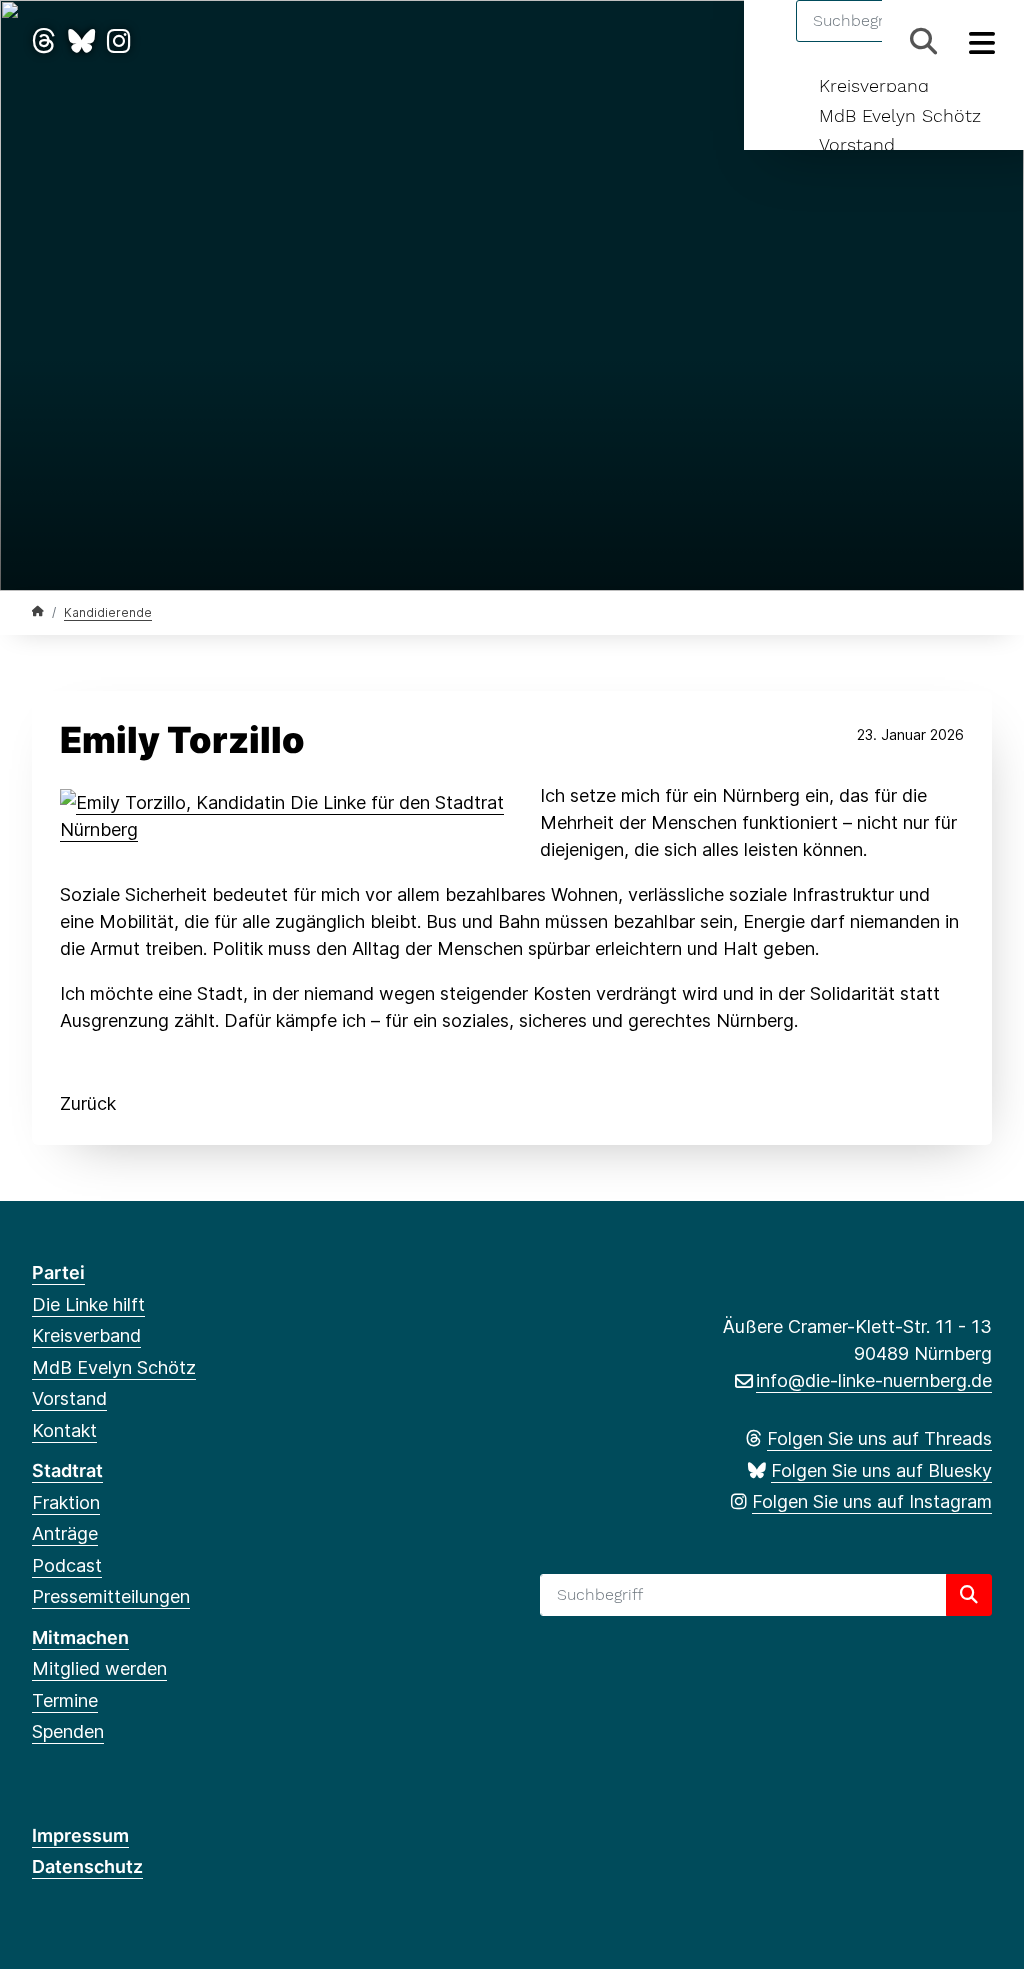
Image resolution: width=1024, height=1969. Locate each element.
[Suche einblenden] (923, 41)
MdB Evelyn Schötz (900, 115)
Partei (58, 1272)
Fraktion (66, 1502)
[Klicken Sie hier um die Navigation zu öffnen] (982, 41)
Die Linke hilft (88, 1304)
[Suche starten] (969, 1595)
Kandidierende (108, 612)
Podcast (67, 1565)
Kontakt (64, 1430)
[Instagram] (119, 41)
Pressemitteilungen (111, 1596)
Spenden (68, 1731)
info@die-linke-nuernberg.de (874, 1380)
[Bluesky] (81, 41)
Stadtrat (67, 1470)
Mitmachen (80, 1637)
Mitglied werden (99, 1668)
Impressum (80, 1835)
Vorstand (857, 144)
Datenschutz (87, 1866)
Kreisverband (874, 85)
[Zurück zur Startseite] (38, 611)
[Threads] (44, 41)
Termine (65, 1700)
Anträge (65, 1533)
